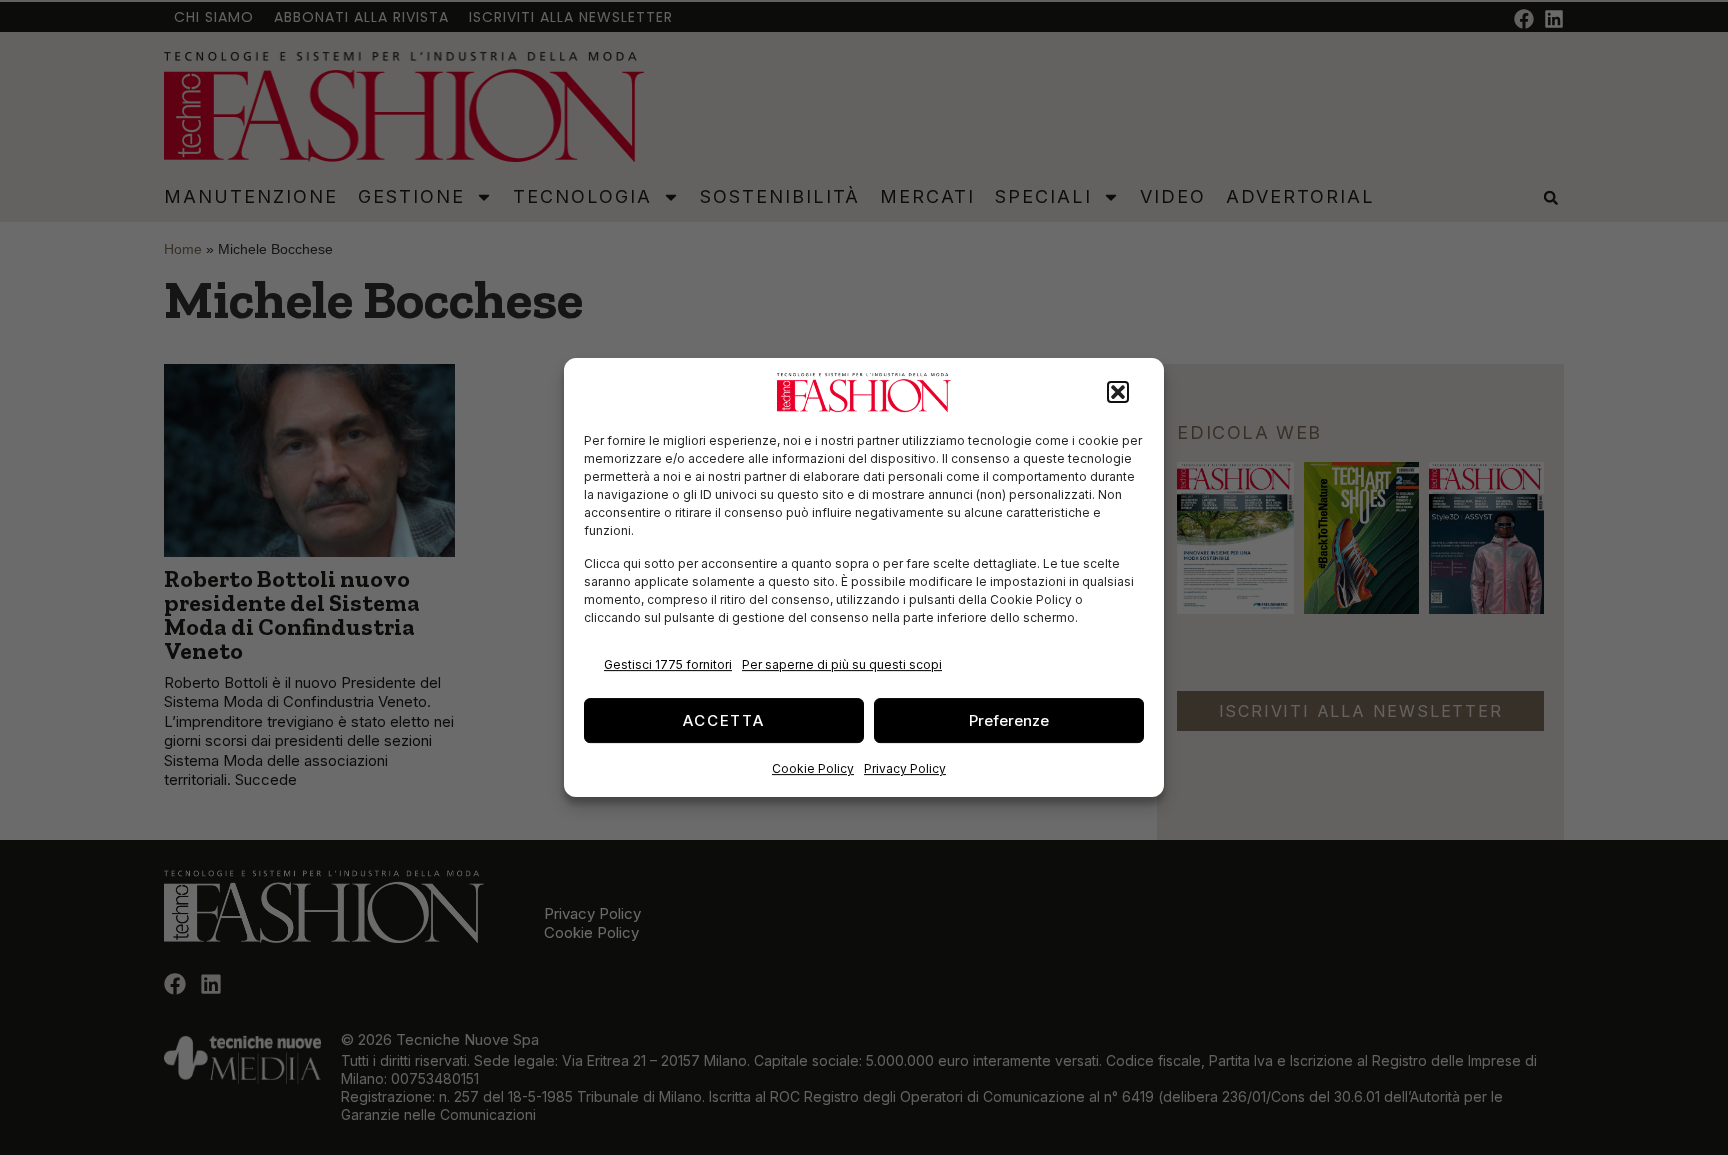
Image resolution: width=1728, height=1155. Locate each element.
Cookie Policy (813, 768)
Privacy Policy (905, 768)
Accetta (724, 720)
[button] (1118, 393)
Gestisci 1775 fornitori (668, 664)
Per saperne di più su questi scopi (842, 664)
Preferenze (1009, 720)
